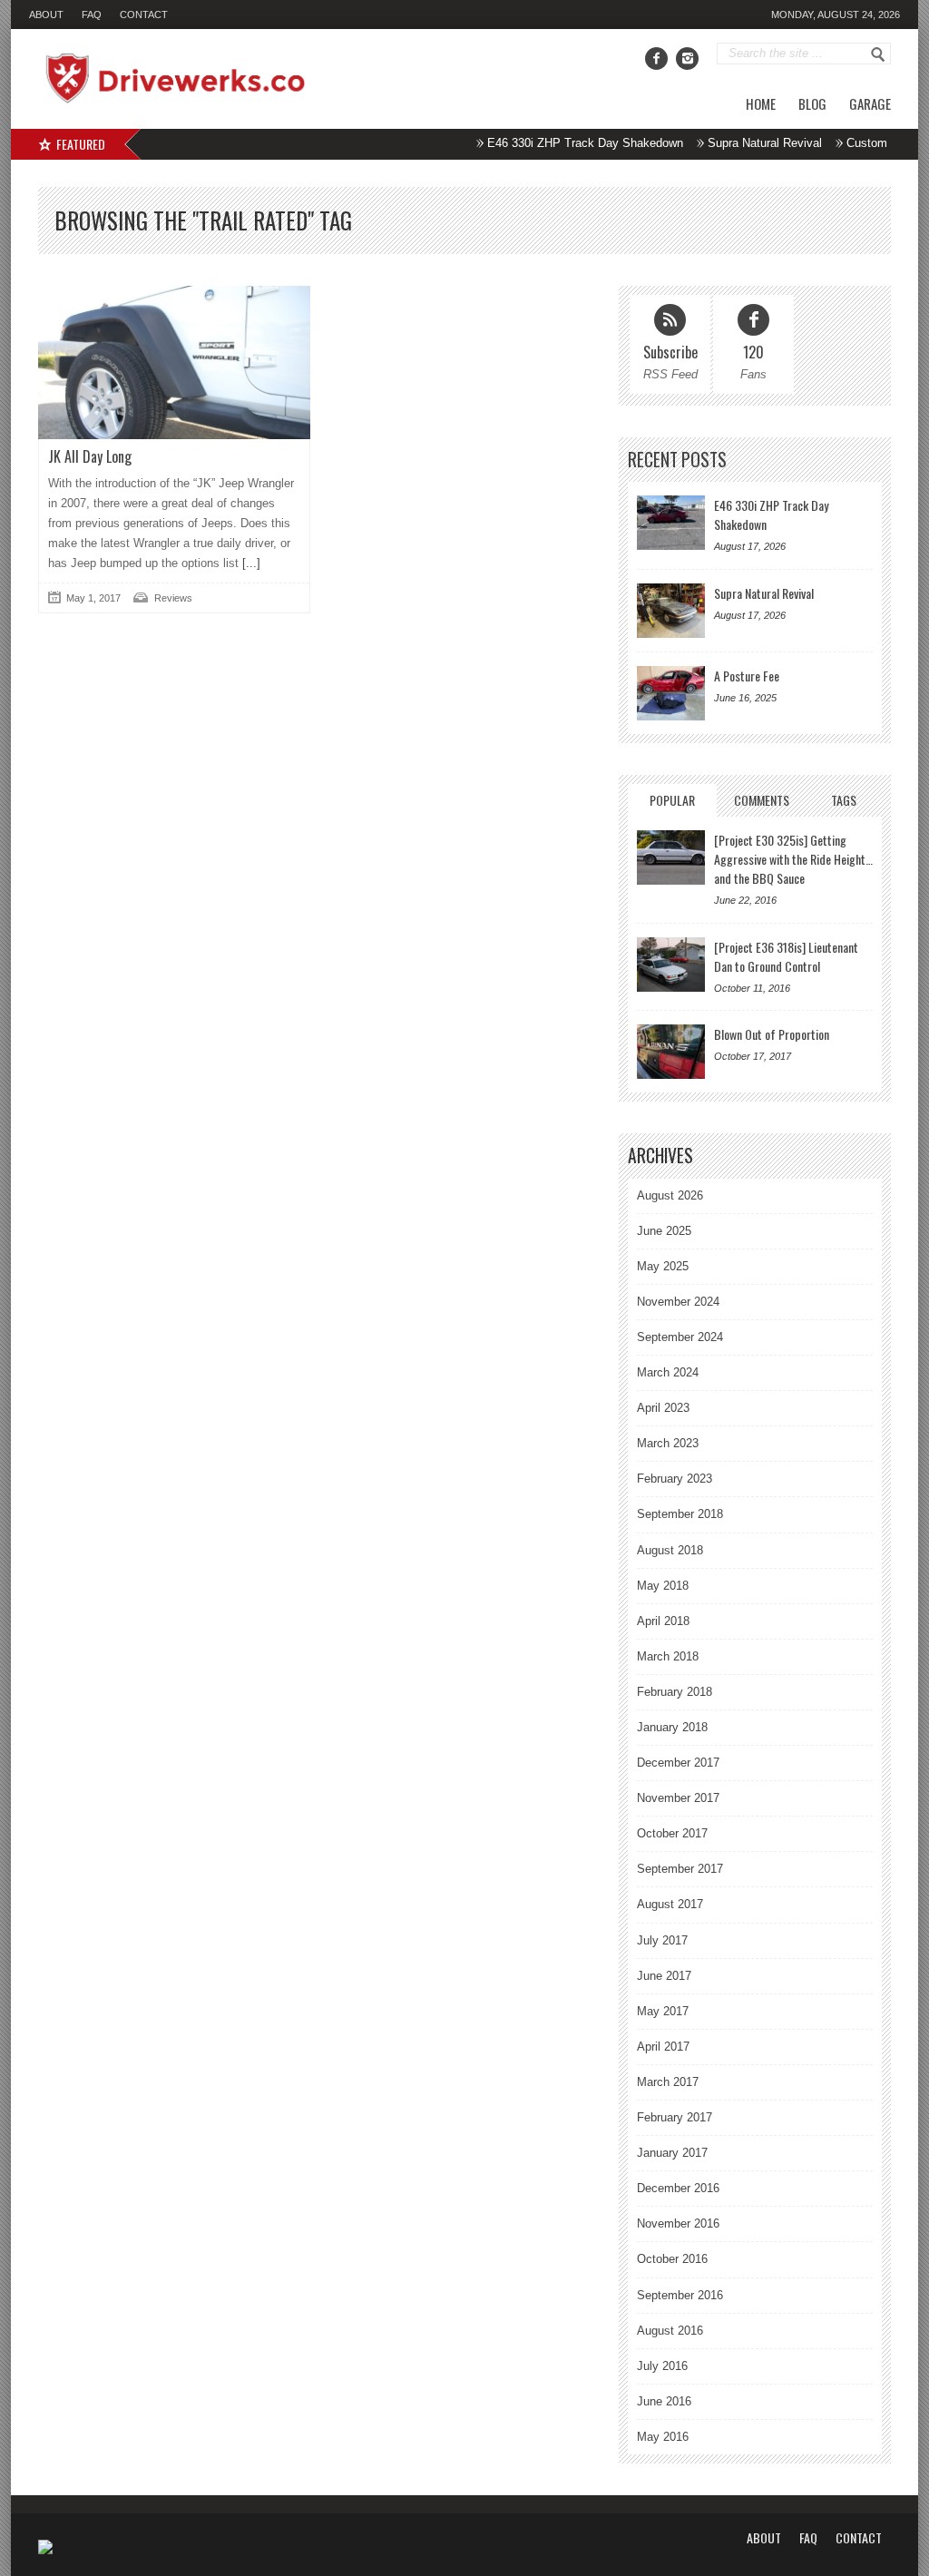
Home (761, 103)
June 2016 (664, 2401)
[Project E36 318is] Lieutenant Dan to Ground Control (786, 956)
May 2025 (663, 1266)
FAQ (92, 15)
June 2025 (664, 1231)
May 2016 (663, 2437)
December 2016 (678, 2188)
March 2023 (668, 1443)
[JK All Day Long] (174, 362)
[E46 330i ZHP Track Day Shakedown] (671, 523)
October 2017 (672, 1833)
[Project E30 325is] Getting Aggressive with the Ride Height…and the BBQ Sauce (793, 859)
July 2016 (662, 2366)
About (46, 15)
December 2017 (678, 1763)
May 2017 (663, 2011)
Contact (144, 15)
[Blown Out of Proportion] (671, 1052)
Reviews (173, 598)
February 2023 (675, 1479)
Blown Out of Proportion (772, 1034)
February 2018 (675, 1692)
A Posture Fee (747, 676)
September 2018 (680, 1514)
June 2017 (664, 1976)
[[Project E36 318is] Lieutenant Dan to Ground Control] (671, 965)
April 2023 (663, 1408)
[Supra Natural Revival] (671, 611)
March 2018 (668, 1656)
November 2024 (678, 1302)
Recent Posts (677, 460)
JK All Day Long (90, 456)
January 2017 (672, 2153)
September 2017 (680, 1869)
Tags (844, 800)
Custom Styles (857, 143)
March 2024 (668, 1372)
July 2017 (662, 1940)
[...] (249, 563)
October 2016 (672, 2259)
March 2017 (668, 2082)
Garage (870, 103)
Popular (672, 800)
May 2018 (663, 1586)
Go (878, 54)
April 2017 (663, 2047)
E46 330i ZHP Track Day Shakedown (557, 143)
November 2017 (678, 1798)
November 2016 (678, 2223)
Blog (812, 103)
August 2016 (670, 2331)
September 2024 (680, 1337)
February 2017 (675, 2117)
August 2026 (670, 1195)
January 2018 (672, 1727)
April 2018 (663, 1621)
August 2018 (670, 1550)
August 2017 (670, 1904)
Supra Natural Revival (737, 143)
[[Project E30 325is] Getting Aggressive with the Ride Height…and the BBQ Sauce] (671, 857)
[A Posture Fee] (671, 693)
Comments (762, 800)
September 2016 (680, 2295)
